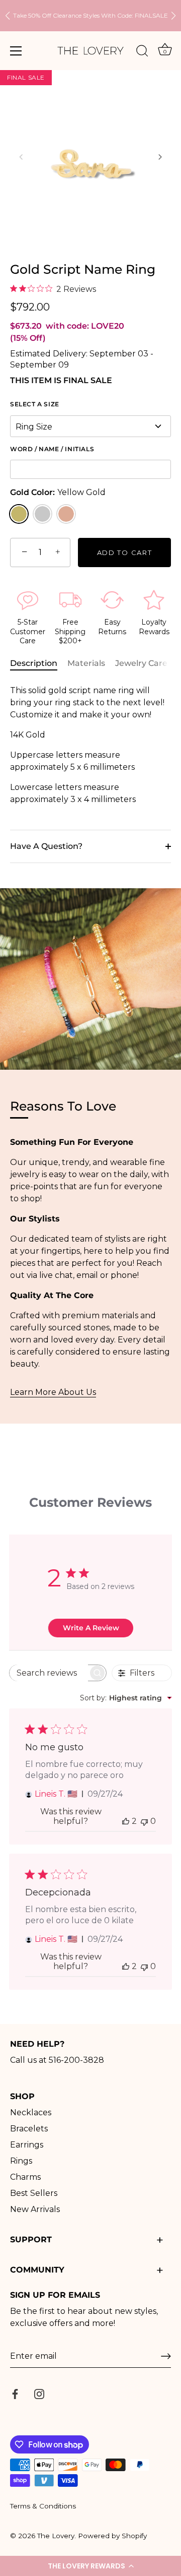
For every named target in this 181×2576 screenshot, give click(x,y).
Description (34, 663)
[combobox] (126, 1698)
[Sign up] (166, 2356)
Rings (21, 2161)
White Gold (42, 514)
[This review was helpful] (126, 1821)
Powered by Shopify (112, 2536)
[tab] (39, 663)
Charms (25, 2177)
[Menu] (16, 51)
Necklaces (31, 2112)
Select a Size (35, 404)
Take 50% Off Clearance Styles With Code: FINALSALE (90, 15)
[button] (90, 2566)
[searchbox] (49, 1673)
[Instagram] (39, 2394)
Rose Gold (66, 514)
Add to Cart (125, 553)
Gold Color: (58, 492)
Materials (86, 663)
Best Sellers (34, 2193)
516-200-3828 (76, 2060)
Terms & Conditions (43, 2506)
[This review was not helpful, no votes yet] (144, 1821)
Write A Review (91, 1628)
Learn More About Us (53, 1392)
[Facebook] (15, 2394)
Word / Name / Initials (52, 449)
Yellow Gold (19, 514)
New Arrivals (35, 2209)
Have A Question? (46, 846)
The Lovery (56, 2536)
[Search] (142, 52)
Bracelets (29, 2129)
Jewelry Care (141, 663)
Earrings (27, 2145)
